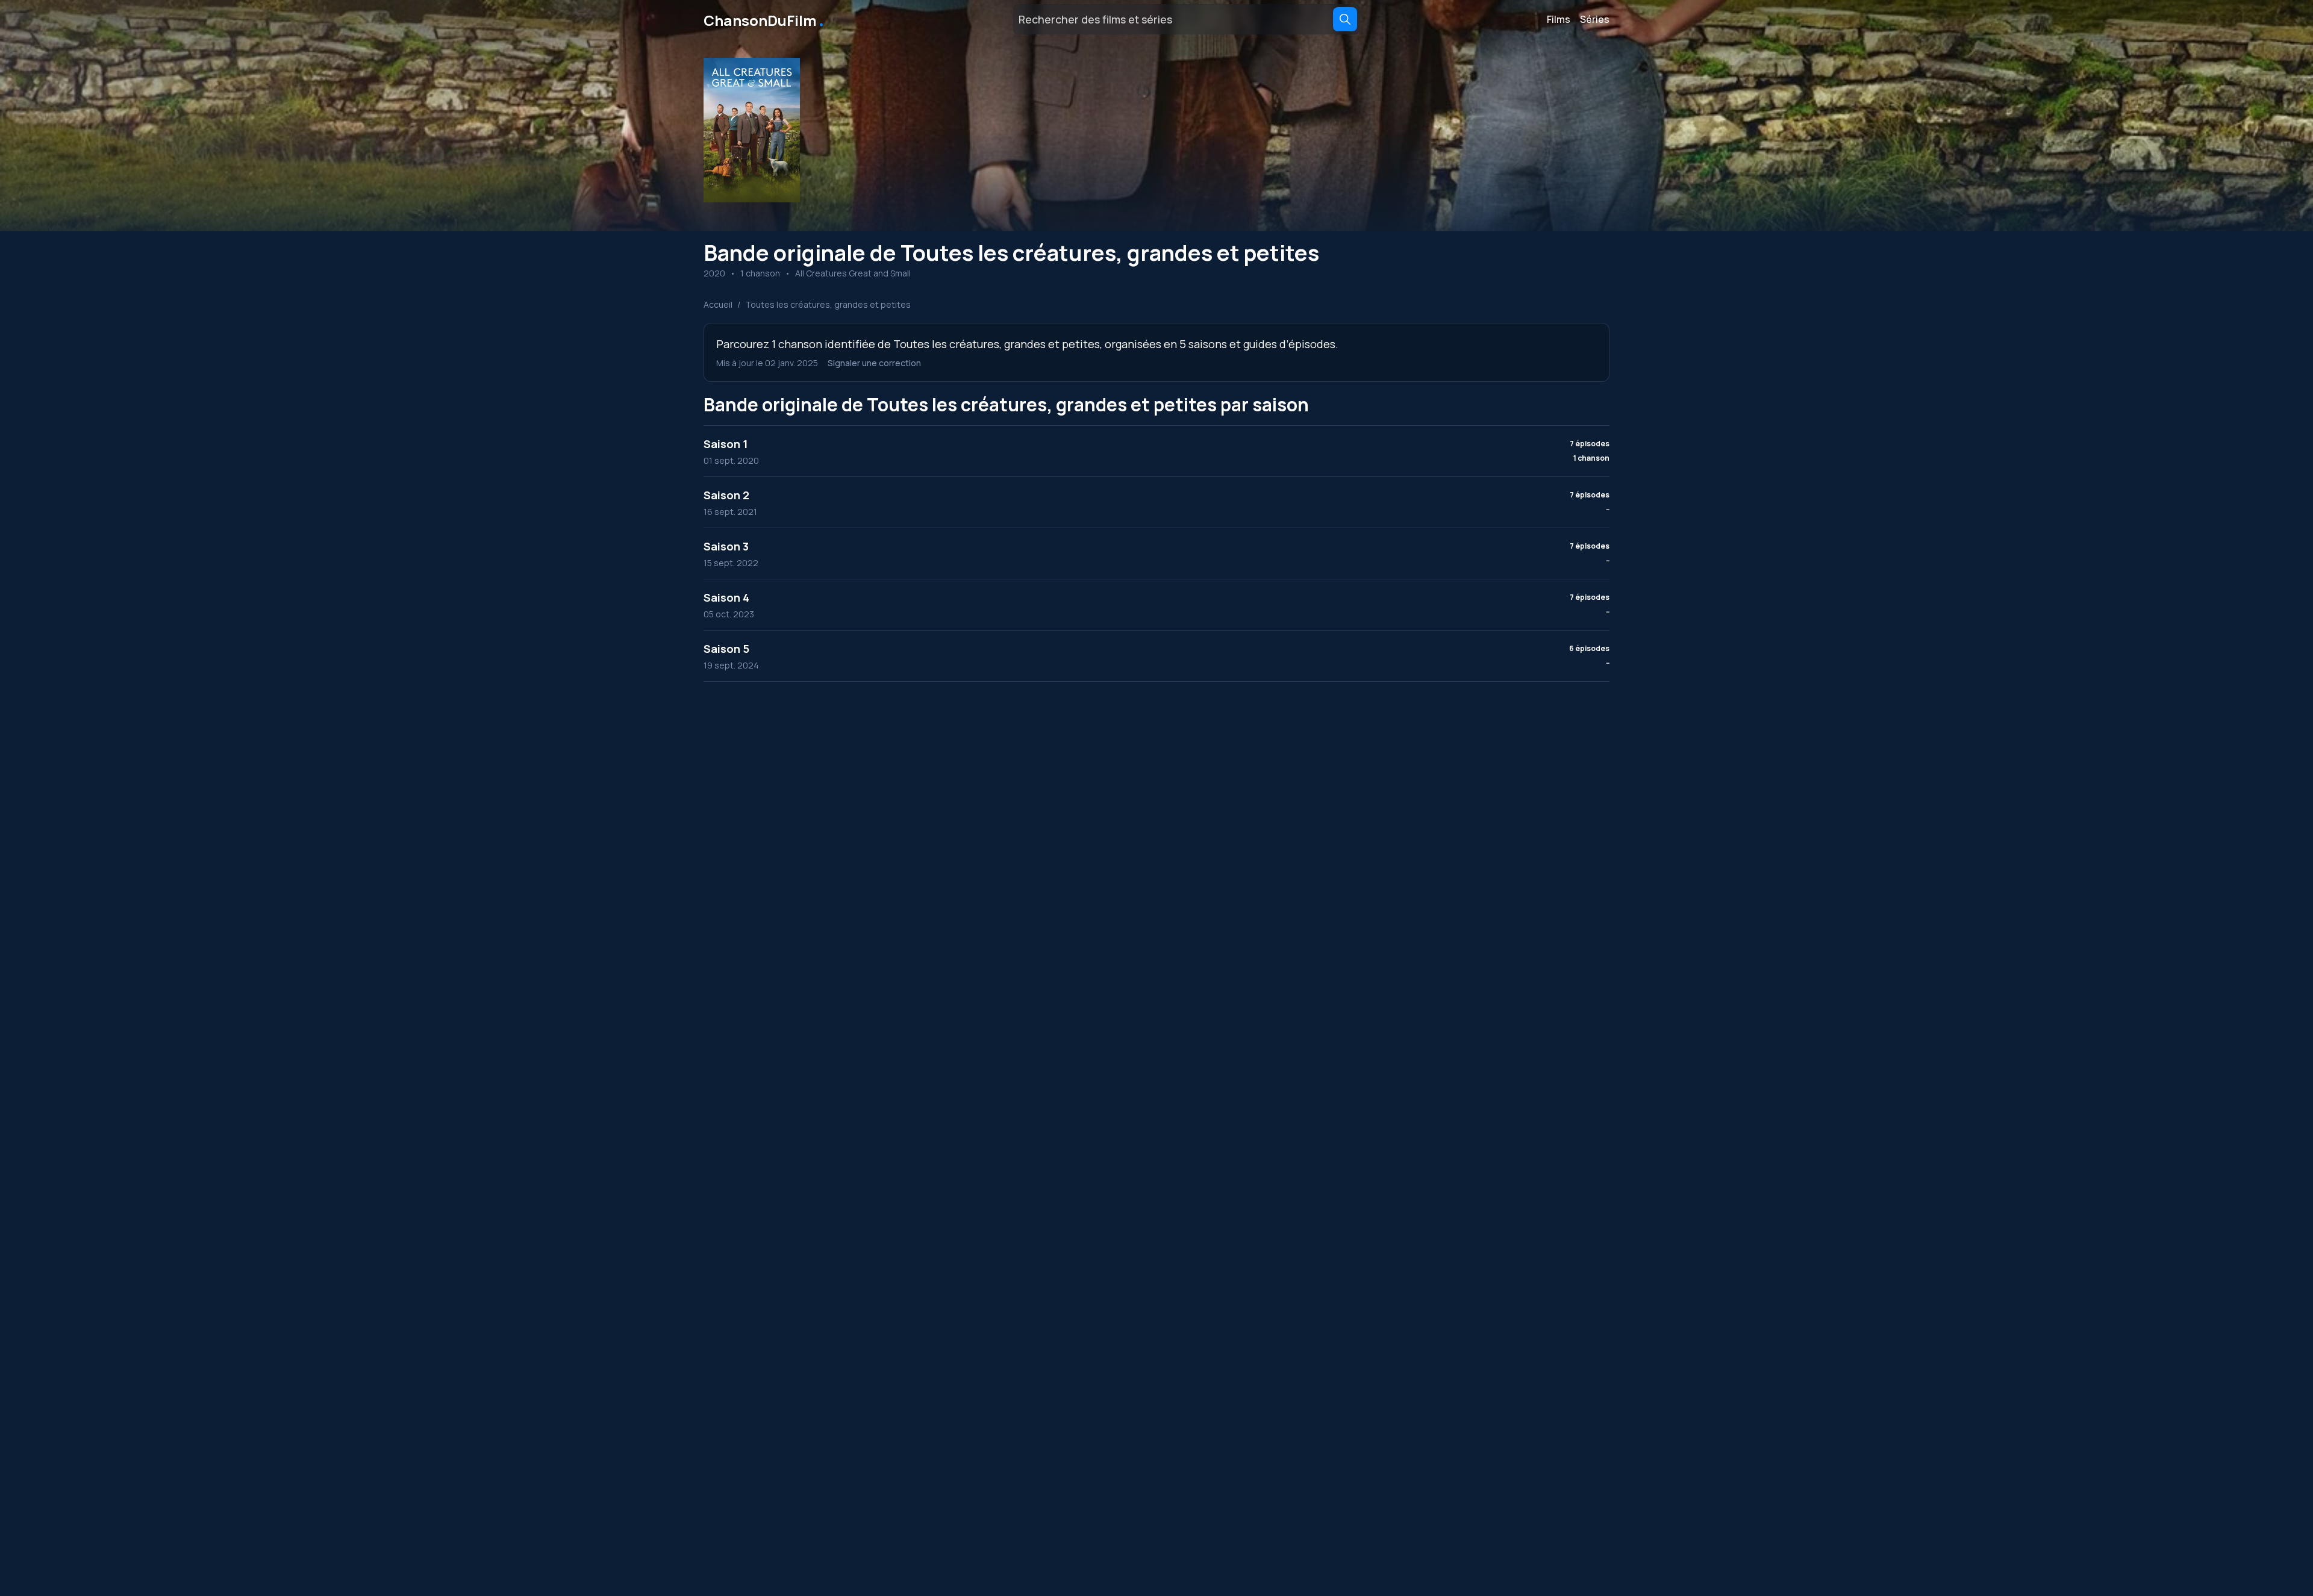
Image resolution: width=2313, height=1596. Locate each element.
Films (1559, 19)
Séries (1595, 19)
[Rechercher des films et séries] (1345, 19)
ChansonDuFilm (765, 19)
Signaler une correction (874, 363)
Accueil (718, 304)
